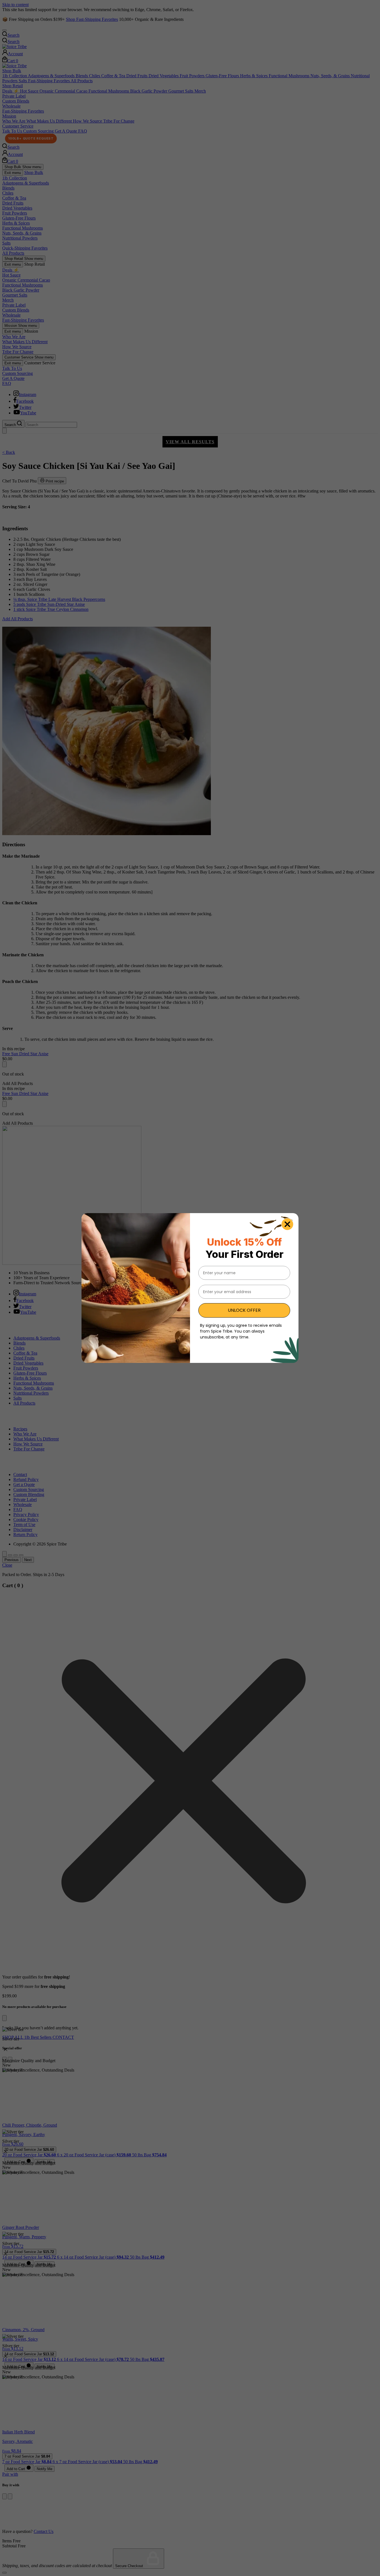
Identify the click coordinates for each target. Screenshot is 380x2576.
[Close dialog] (287, 1224)
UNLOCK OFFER (244, 1310)
